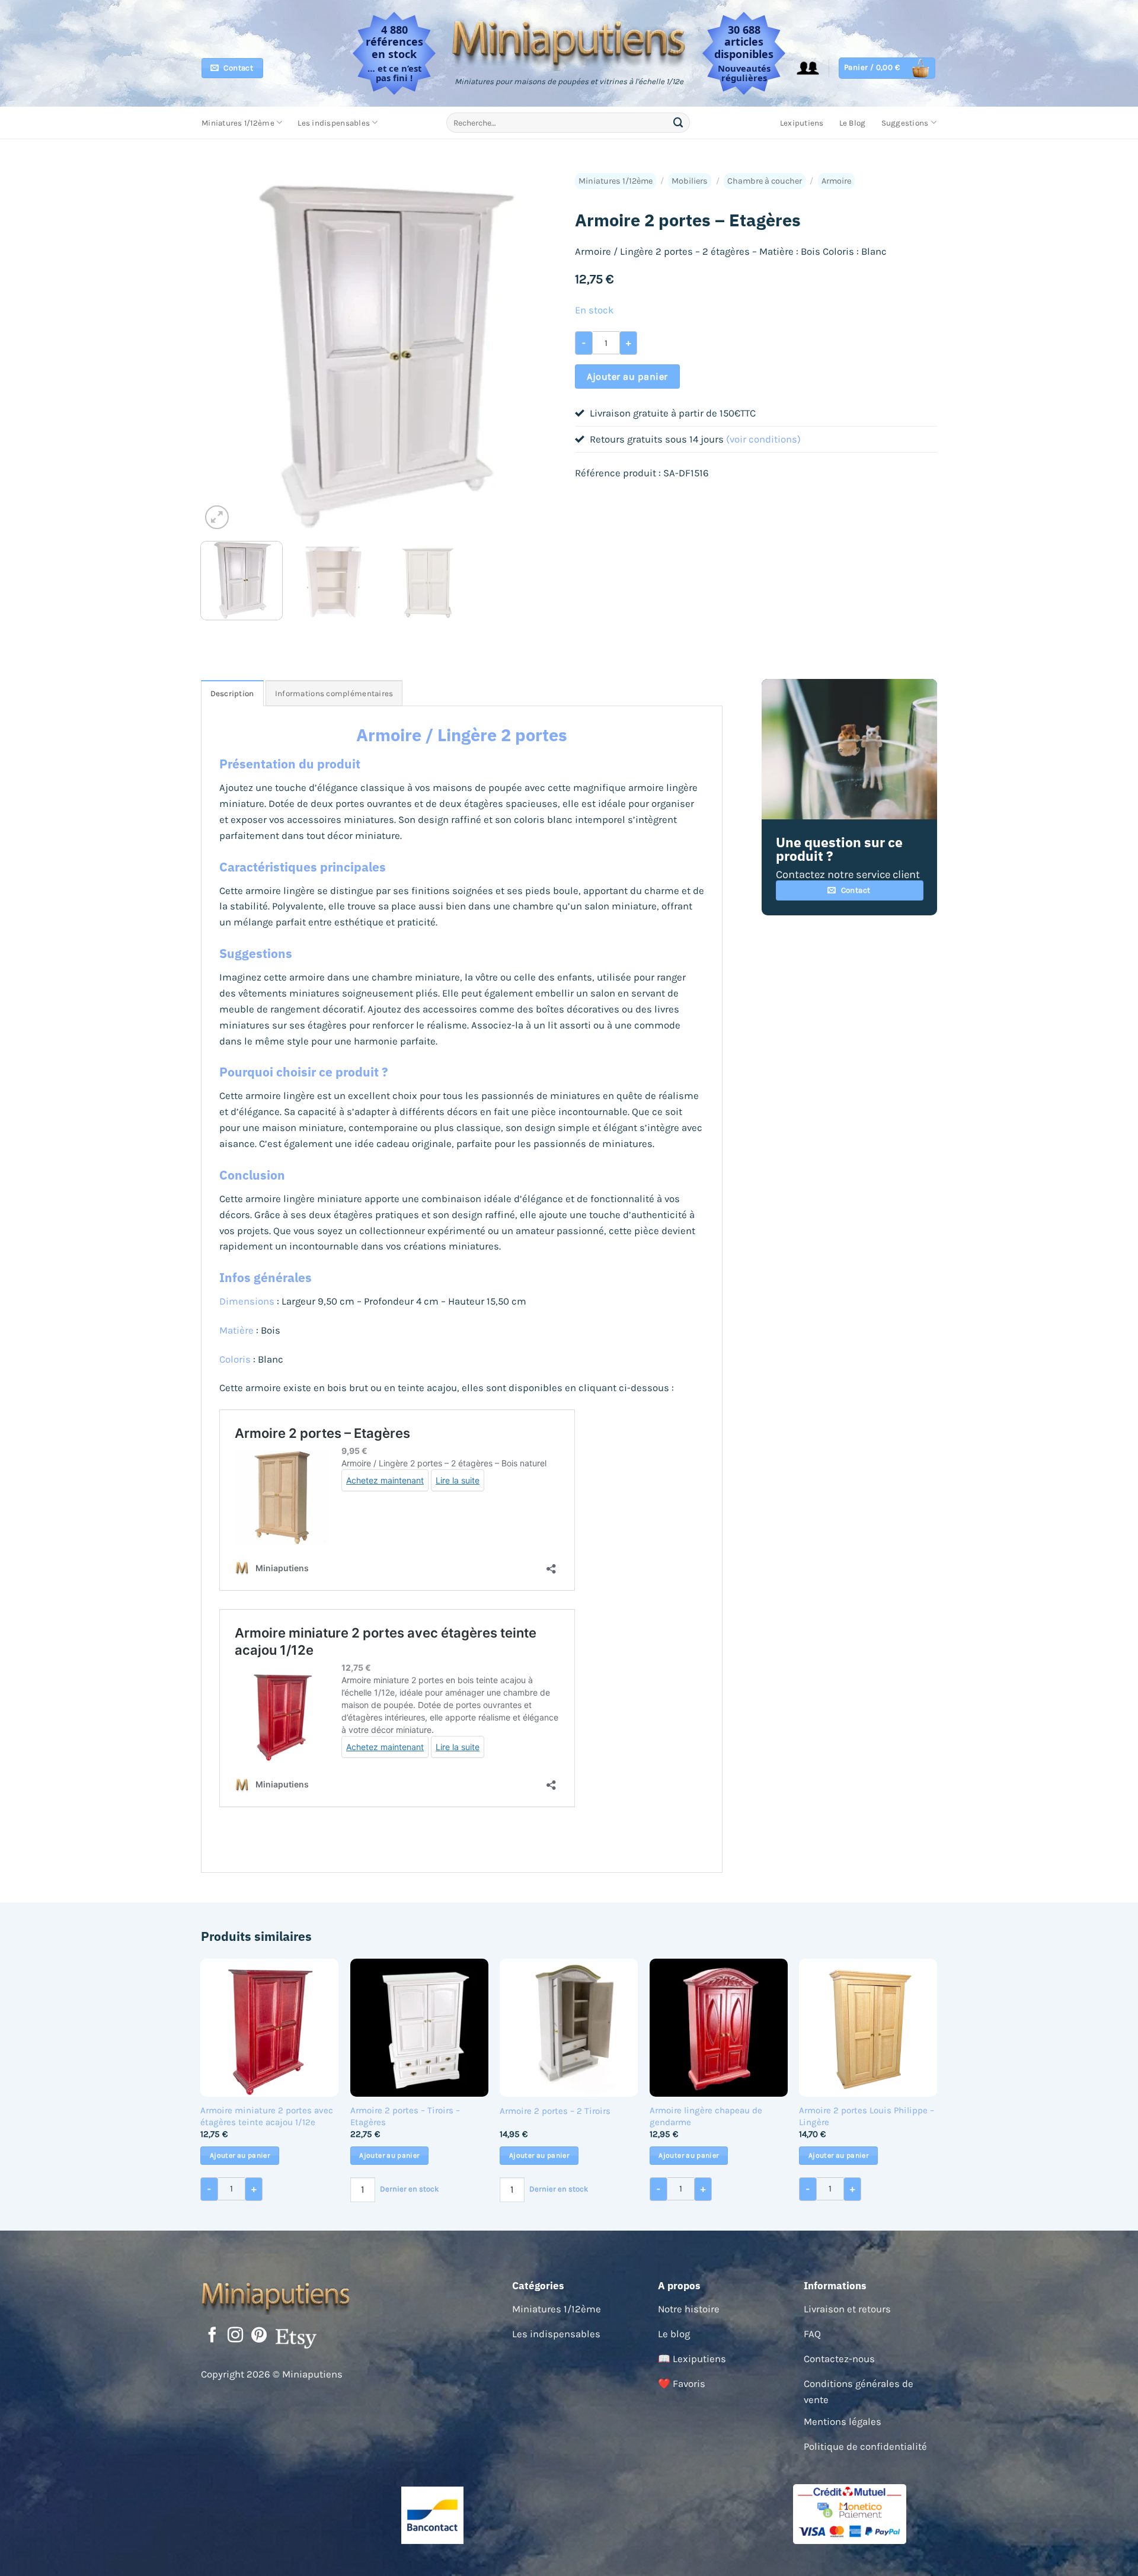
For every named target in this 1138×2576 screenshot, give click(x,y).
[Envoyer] (679, 122)
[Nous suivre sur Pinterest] (259, 2336)
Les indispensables (334, 123)
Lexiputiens (802, 123)
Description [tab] (232, 693)
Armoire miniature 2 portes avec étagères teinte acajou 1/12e (267, 2116)
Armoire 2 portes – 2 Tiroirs (555, 2111)
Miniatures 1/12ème (238, 123)
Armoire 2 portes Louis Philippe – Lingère (867, 2116)
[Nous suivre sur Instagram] (235, 2336)
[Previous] (223, 351)
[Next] (541, 351)
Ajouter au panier (627, 377)
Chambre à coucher (765, 181)
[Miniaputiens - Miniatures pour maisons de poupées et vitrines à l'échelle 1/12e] (569, 43)
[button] (808, 68)
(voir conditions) (763, 439)
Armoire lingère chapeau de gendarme (706, 2116)
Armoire (836, 181)
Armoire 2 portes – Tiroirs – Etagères (405, 2116)
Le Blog (853, 123)
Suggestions (905, 123)
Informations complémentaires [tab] (334, 693)
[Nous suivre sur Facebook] (212, 2336)
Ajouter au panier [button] (240, 2155)
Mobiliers (690, 181)
